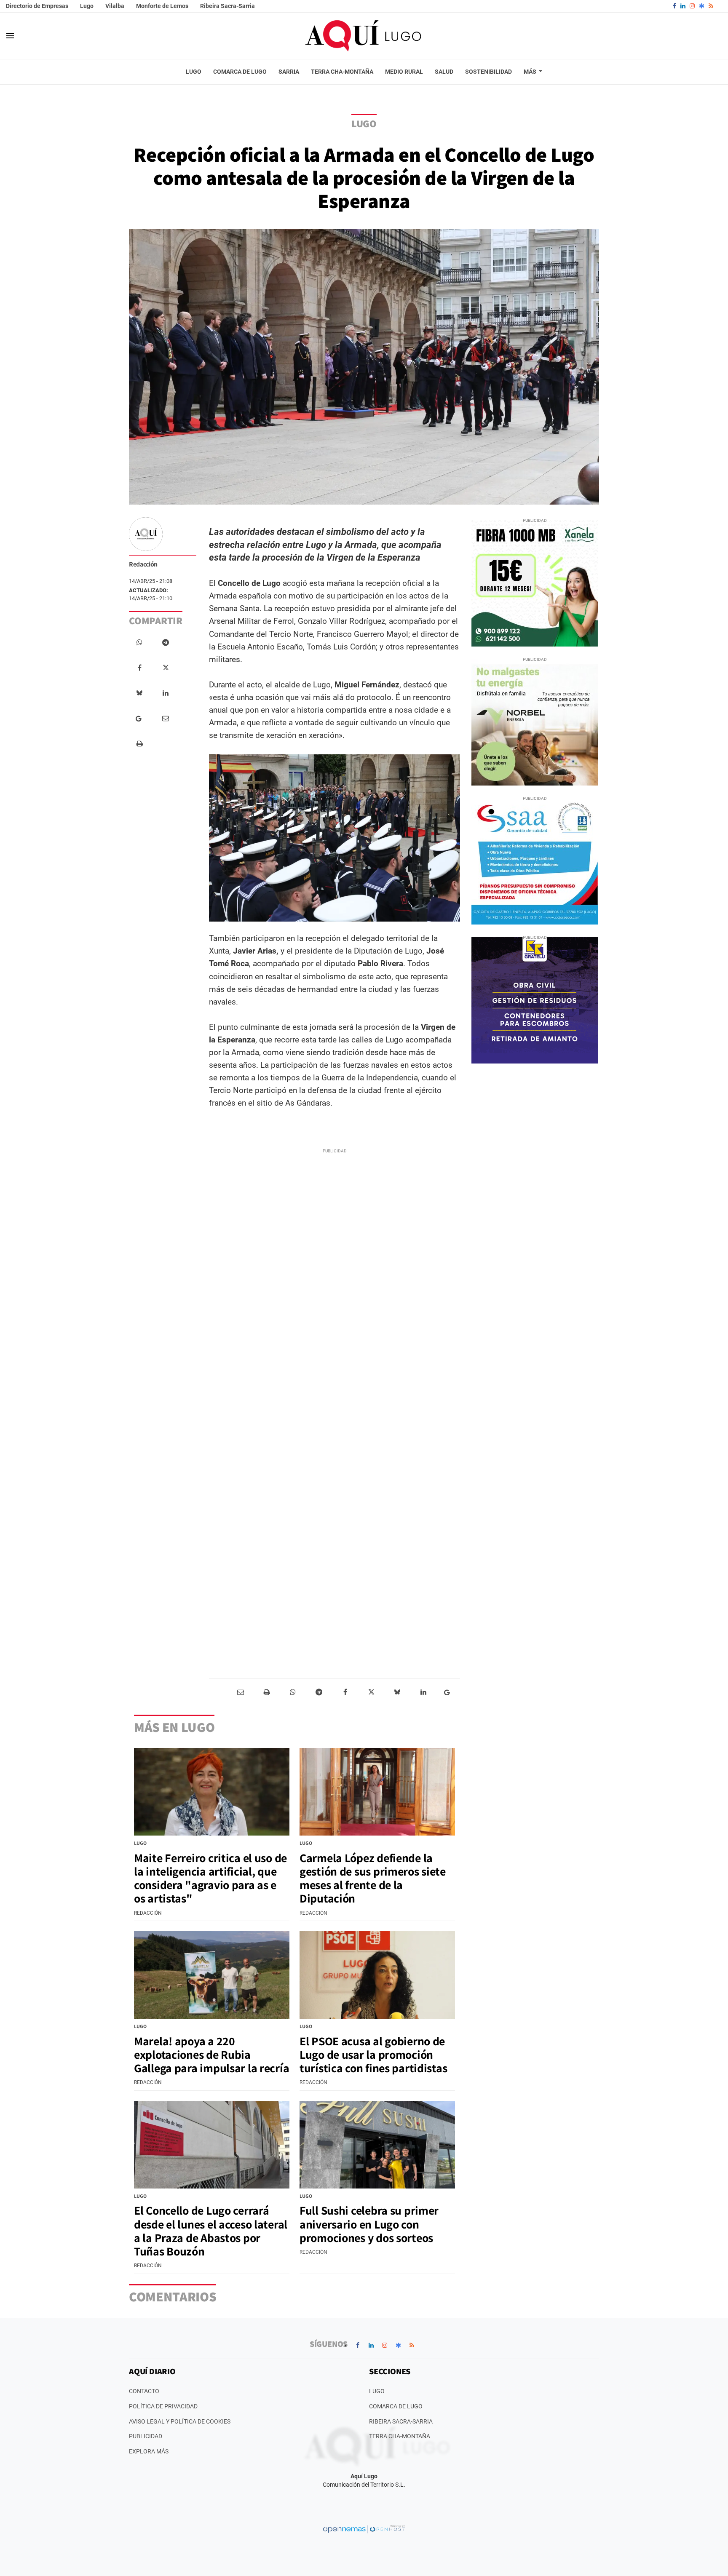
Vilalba (115, 6)
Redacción (143, 564)
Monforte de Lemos (162, 6)
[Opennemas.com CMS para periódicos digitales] (364, 2528)
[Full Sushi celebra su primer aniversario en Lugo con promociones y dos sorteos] (377, 2145)
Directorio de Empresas (37, 6)
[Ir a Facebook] (674, 6)
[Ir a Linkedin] (683, 6)
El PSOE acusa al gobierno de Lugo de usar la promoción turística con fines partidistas (373, 2054)
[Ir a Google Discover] (702, 6)
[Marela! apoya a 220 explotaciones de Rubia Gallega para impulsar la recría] (212, 1975)
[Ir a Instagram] (692, 6)
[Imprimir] (139, 744)
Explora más (149, 2451)
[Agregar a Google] (140, 719)
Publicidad (146, 2436)
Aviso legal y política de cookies (180, 2421)
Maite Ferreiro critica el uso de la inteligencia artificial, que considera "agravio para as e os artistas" (210, 1878)
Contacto (144, 2391)
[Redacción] (146, 534)
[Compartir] (139, 643)
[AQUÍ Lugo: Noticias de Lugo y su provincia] (364, 36)
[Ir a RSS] (711, 6)
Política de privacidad (163, 2406)
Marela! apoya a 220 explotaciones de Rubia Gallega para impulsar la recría (211, 2054)
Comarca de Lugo (396, 2406)
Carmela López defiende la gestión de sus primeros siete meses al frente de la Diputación (373, 1878)
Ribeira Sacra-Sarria (227, 6)
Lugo (87, 6)
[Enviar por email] (166, 719)
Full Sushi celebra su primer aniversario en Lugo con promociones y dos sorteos (369, 2224)
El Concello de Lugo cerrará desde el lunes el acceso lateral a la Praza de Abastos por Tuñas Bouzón (211, 2231)
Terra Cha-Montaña (400, 2436)
